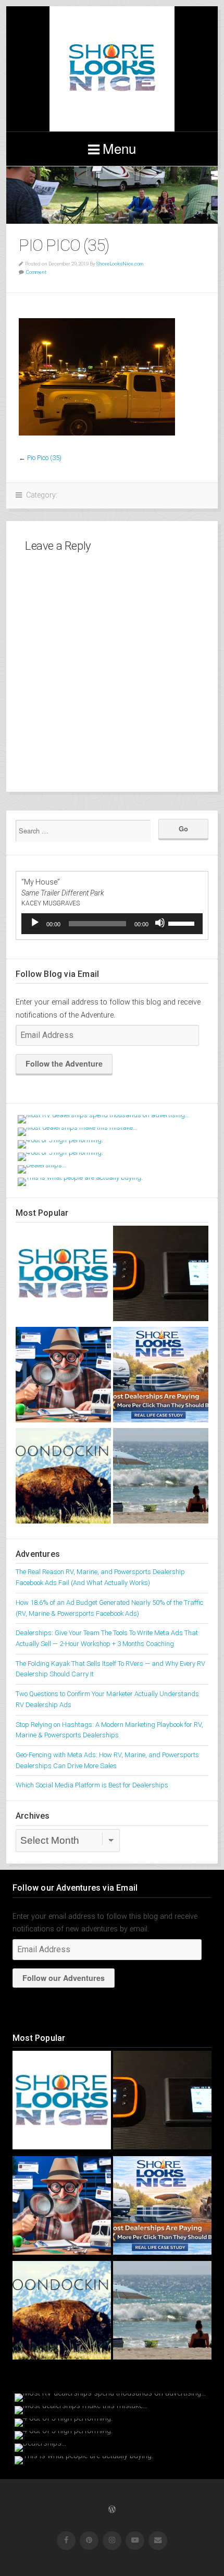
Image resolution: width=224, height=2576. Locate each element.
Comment (36, 272)
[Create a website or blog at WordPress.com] (112, 2510)
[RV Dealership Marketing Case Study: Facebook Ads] (63, 1376)
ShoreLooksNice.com (120, 264)
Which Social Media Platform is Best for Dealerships (92, 1785)
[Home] (63, 1275)
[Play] (35, 923)
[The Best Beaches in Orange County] (161, 1478)
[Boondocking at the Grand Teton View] (63, 1478)
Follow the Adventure (64, 1063)
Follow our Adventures (64, 1978)
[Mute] (160, 923)
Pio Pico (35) (44, 458)
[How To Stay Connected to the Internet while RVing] (161, 1275)
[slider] (183, 923)
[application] (112, 924)
